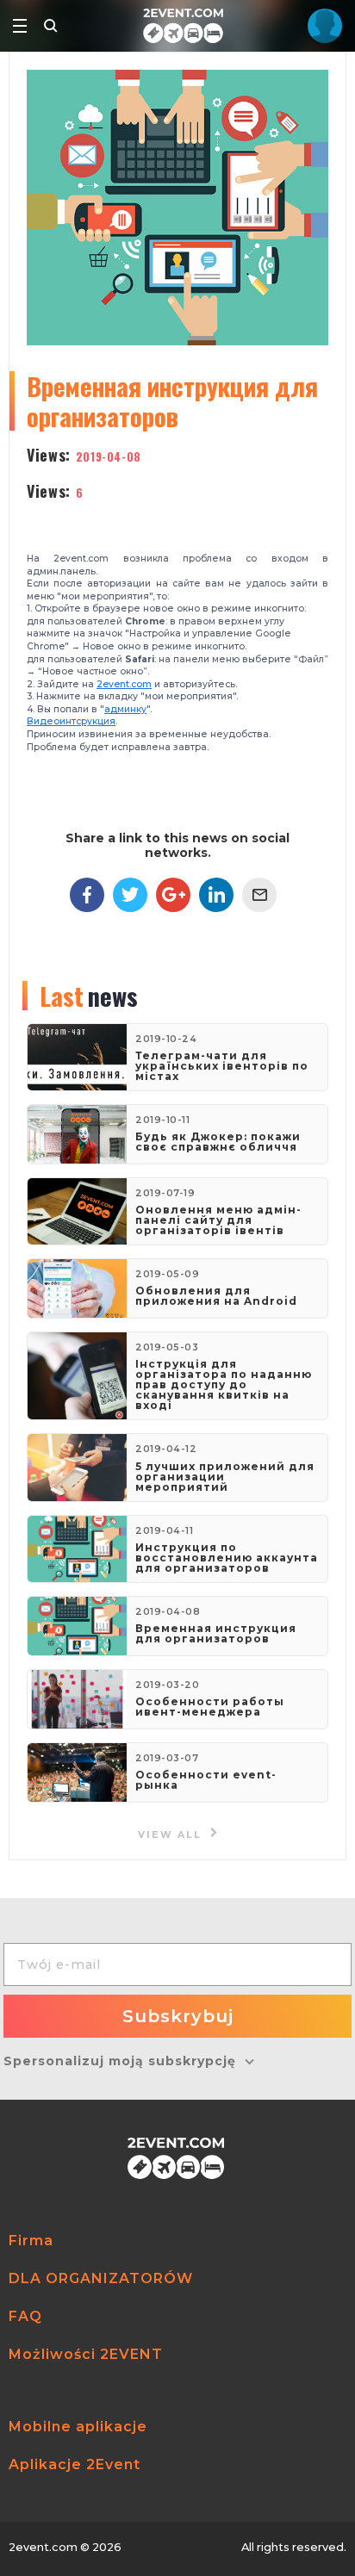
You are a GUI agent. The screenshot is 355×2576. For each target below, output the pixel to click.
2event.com (124, 684)
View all (172, 1835)
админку (125, 709)
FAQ (25, 2316)
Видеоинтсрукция (71, 721)
